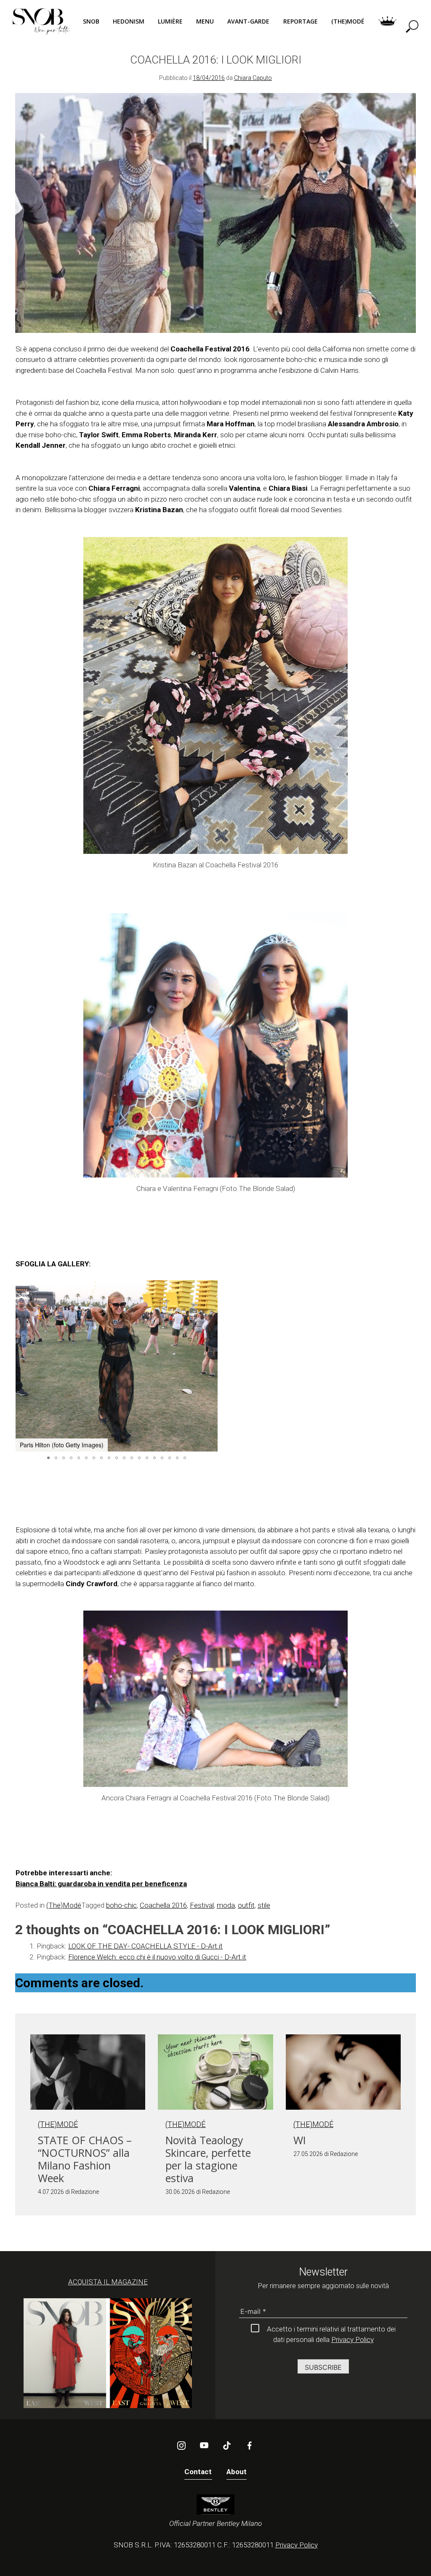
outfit (246, 1905)
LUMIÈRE (170, 21)
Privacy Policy (353, 2339)
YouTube (204, 2446)
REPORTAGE (301, 21)
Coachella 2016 (163, 1905)
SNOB (91, 21)
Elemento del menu (387, 21)
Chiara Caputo (253, 78)
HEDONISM (129, 21)
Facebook (250, 2446)
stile (264, 1905)
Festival (202, 1905)
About (237, 2472)
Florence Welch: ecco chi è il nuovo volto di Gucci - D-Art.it (157, 1957)
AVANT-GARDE (248, 21)
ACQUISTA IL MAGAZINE (108, 2282)
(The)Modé (64, 1905)
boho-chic (121, 1905)
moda (226, 1905)
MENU (205, 21)
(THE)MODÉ (348, 21)
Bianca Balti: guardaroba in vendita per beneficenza (101, 1884)
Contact (198, 2472)
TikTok (227, 2446)
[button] (210, 1366)
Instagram (181, 2446)
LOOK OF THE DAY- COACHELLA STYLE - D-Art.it (145, 1946)
